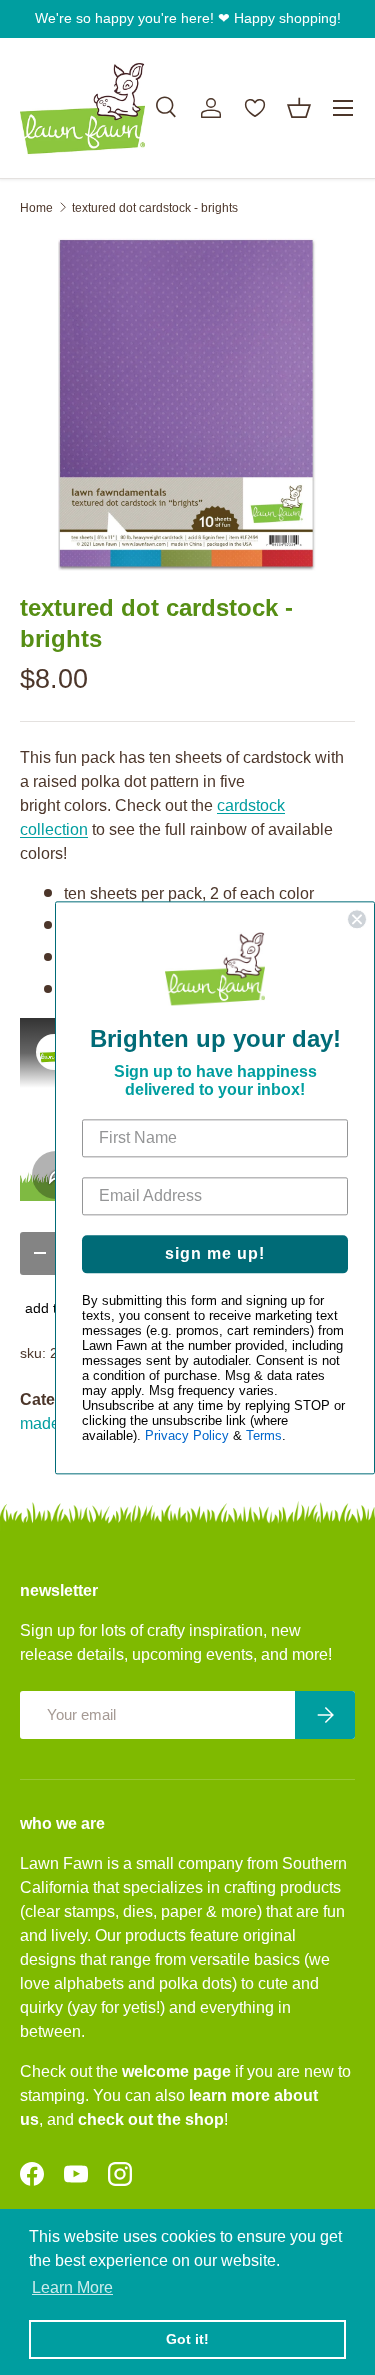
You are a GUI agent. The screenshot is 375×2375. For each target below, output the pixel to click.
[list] (187, 404)
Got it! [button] (187, 2339)
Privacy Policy (187, 1435)
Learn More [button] (72, 2287)
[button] (299, 108)
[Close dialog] (357, 919)
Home (36, 208)
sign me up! (215, 1253)
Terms (264, 1435)
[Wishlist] (255, 108)
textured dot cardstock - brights (155, 208)
